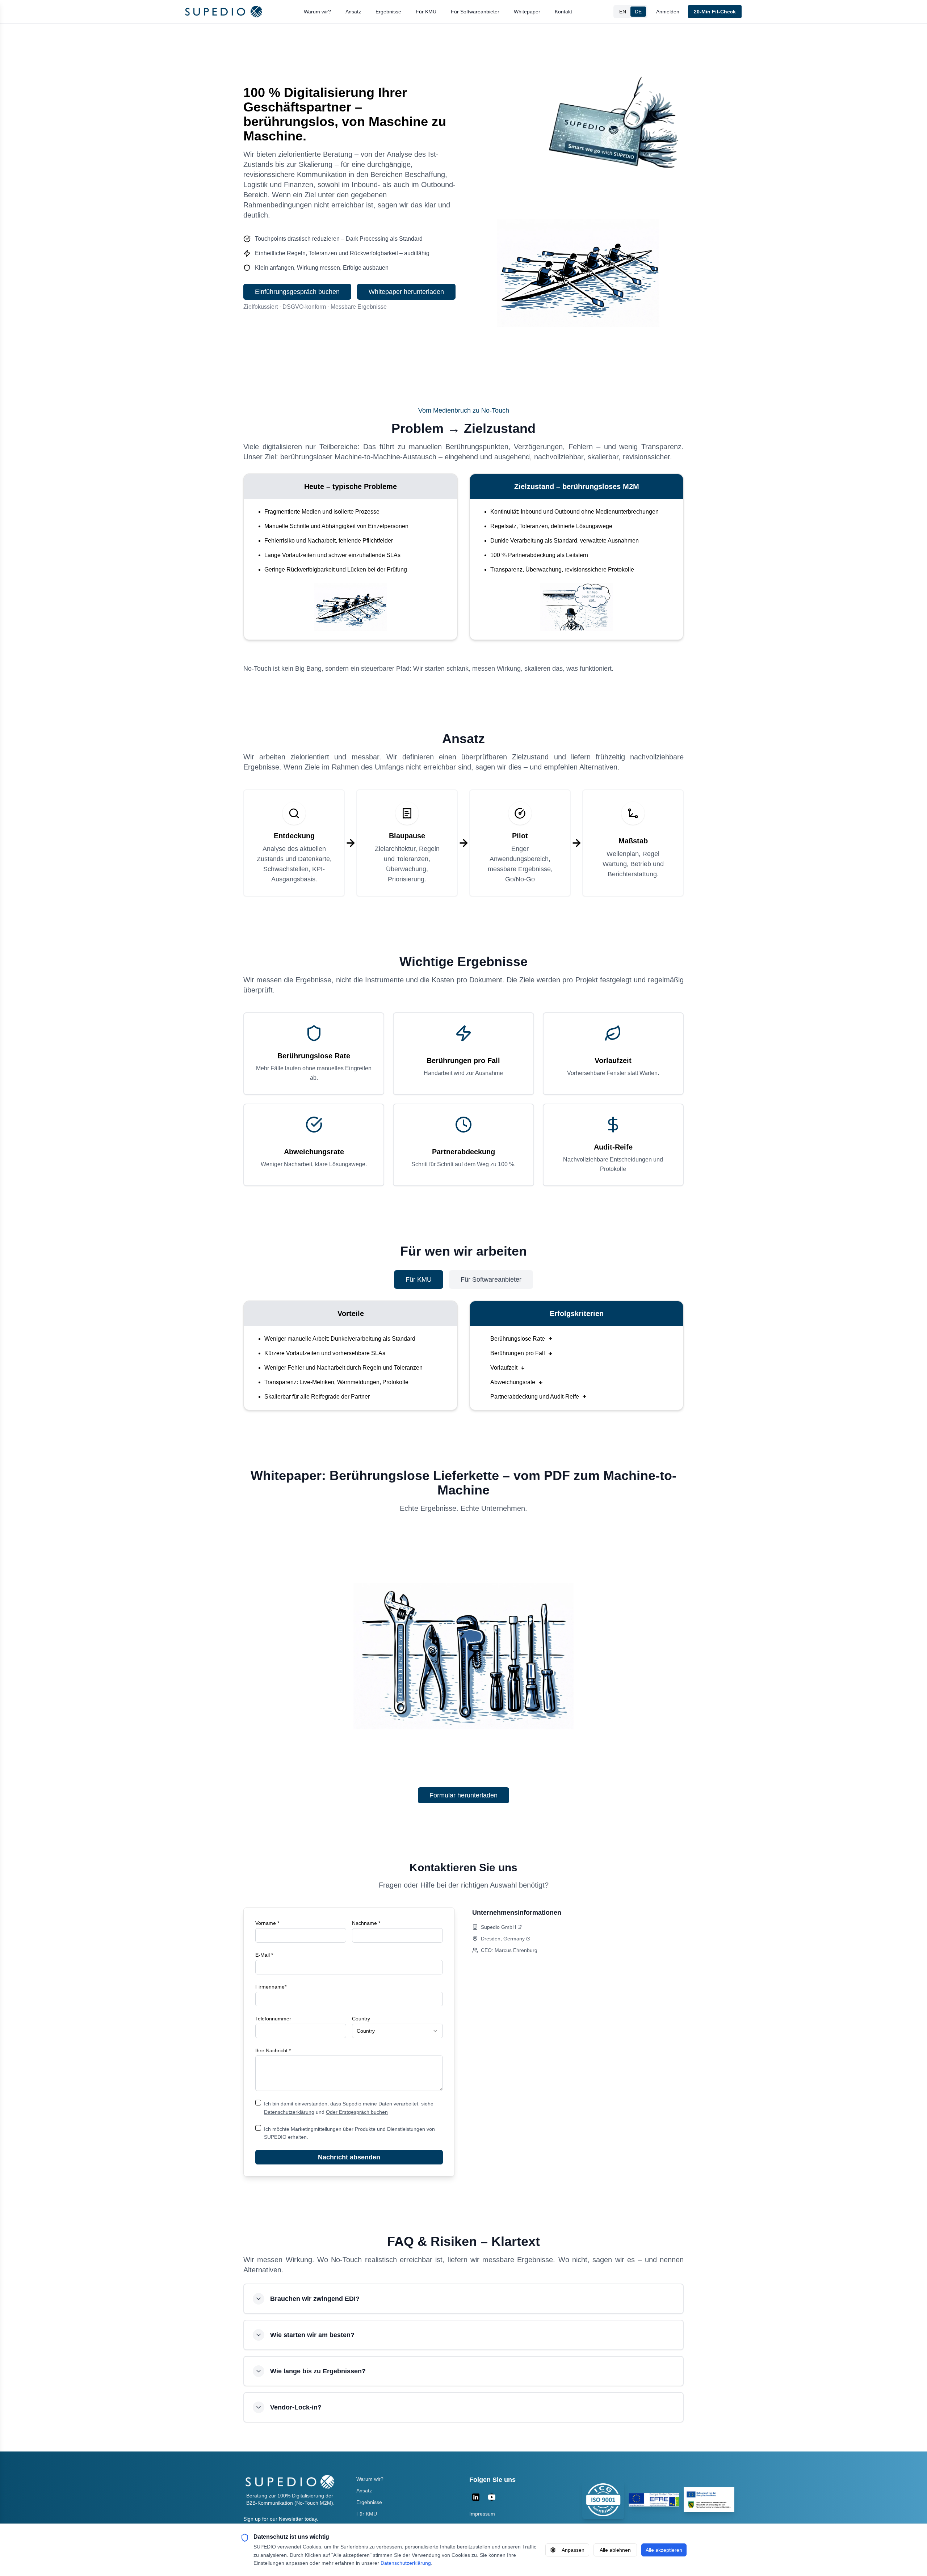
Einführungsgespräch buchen (297, 292)
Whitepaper (527, 12)
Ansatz (353, 12)
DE (638, 12)
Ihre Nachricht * (273, 2050)
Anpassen (573, 2550)
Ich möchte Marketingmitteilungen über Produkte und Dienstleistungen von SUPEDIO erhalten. (349, 2133)
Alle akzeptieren (664, 2550)
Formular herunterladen (463, 1795)
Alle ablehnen (615, 2550)
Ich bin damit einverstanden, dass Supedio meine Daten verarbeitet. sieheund (349, 2108)
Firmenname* (271, 1987)
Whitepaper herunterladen (406, 292)
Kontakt (563, 12)
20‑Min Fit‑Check (715, 12)
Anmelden (668, 12)
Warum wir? (317, 12)
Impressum (482, 2514)
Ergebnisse (388, 12)
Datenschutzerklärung (289, 2112)
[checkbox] (258, 2103)
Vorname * (267, 1923)
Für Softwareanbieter (475, 12)
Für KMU (426, 12)
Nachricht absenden (349, 2157)
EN (623, 12)
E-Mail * (264, 1955)
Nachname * (366, 1923)
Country (361, 2019)
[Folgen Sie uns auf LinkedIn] (476, 2497)
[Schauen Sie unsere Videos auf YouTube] (492, 2497)
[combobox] (397, 2031)
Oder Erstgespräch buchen (357, 2112)
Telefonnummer (273, 2019)
